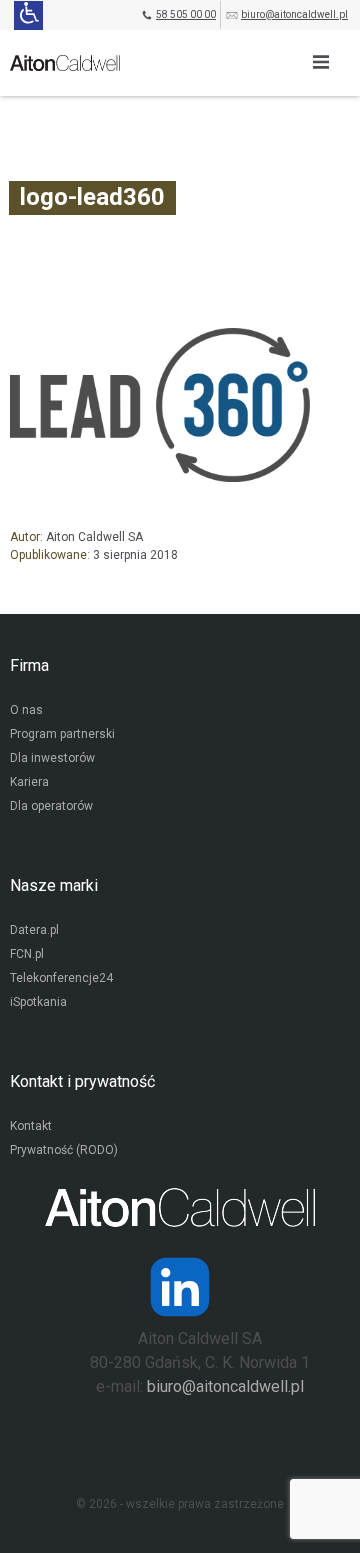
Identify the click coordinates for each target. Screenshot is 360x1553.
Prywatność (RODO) (64, 1150)
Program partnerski (62, 734)
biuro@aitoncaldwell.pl (294, 14)
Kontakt (31, 1126)
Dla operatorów (51, 806)
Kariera (29, 782)
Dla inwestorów (52, 758)
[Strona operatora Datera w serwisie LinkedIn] (180, 1287)
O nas (26, 710)
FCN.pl (27, 954)
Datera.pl (34, 930)
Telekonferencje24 (61, 978)
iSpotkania (38, 1002)
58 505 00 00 (186, 14)
